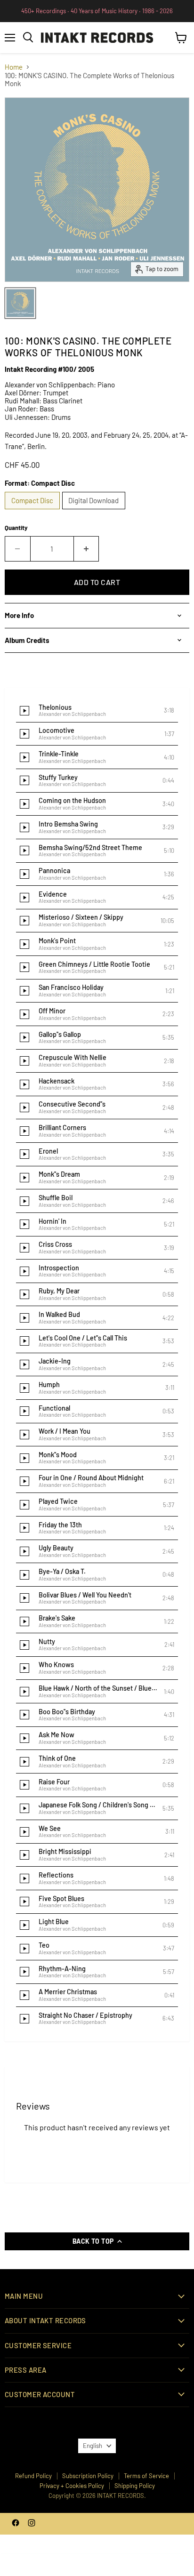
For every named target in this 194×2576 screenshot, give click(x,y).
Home (14, 67)
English (93, 2446)
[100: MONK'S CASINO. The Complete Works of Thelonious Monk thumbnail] (20, 303)
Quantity (16, 528)
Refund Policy (33, 2476)
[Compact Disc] (33, 511)
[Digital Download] (95, 511)
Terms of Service (146, 2476)
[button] (97, 711)
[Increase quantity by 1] (87, 549)
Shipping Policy (135, 2486)
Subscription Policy (88, 2476)
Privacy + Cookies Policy (72, 2486)
